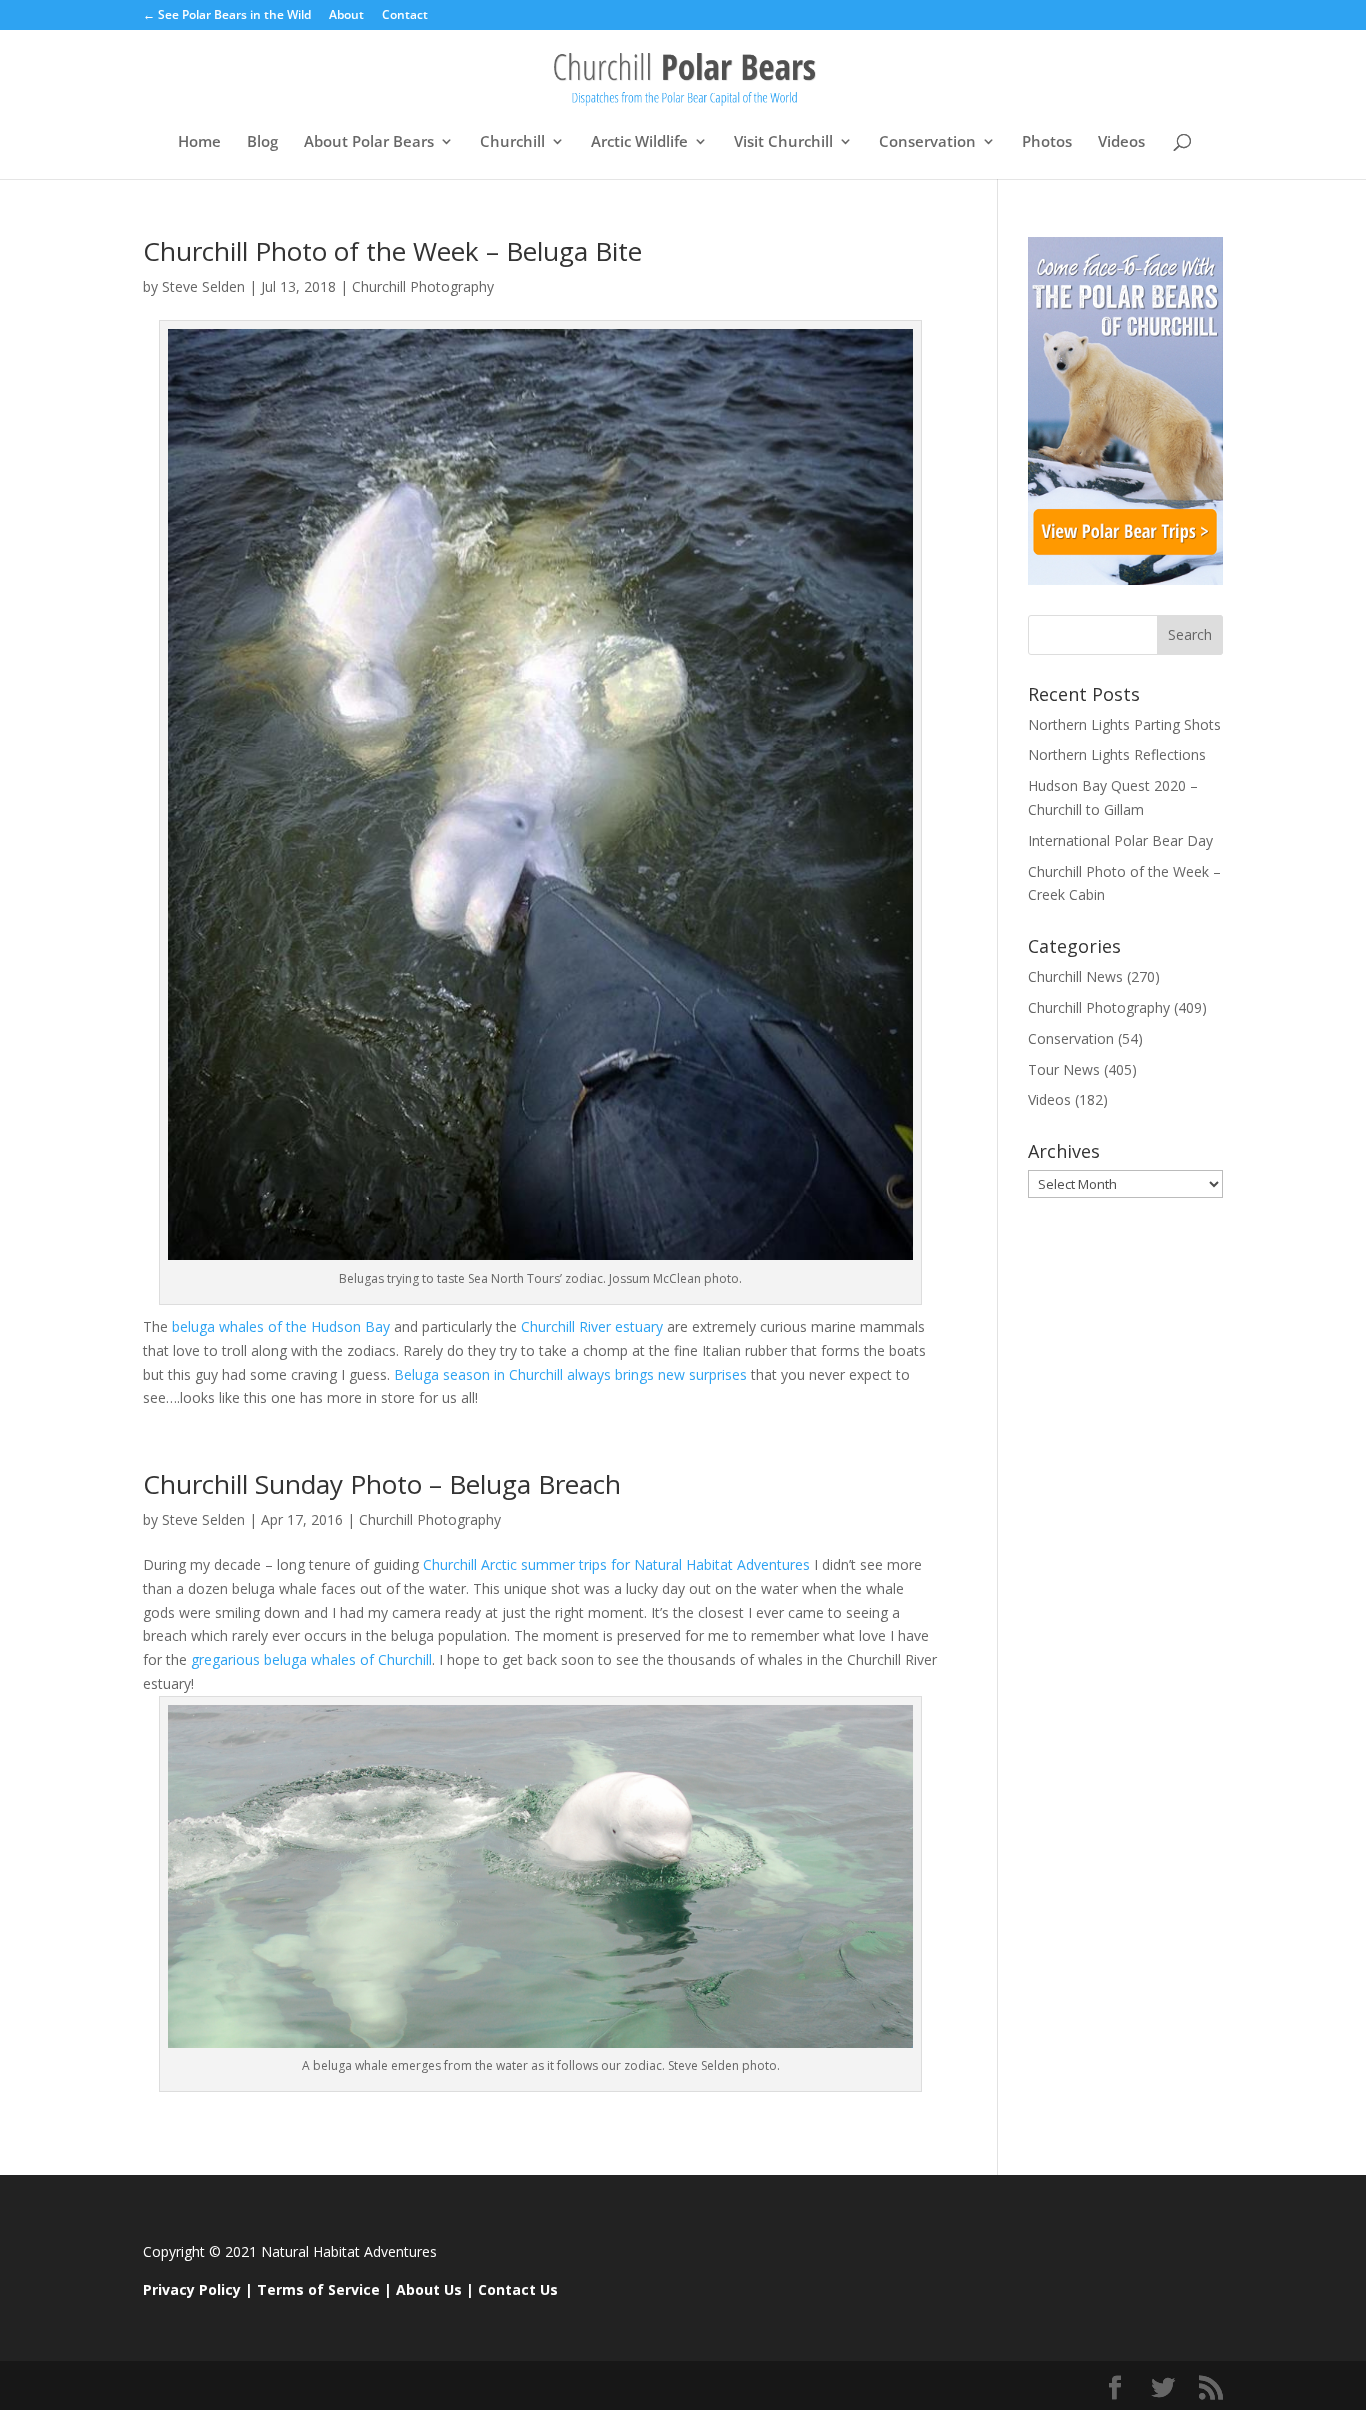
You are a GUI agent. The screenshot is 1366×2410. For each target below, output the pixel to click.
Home (199, 142)
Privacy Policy (192, 2289)
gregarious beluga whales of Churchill (311, 1659)
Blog (262, 142)
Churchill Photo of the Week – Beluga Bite (392, 251)
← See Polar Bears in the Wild (227, 16)
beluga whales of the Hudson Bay (281, 1326)
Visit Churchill (783, 142)
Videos (1121, 142)
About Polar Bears (369, 142)
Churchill (512, 142)
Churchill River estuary (592, 1326)
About (346, 16)
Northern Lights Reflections (1117, 754)
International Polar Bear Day (1120, 840)
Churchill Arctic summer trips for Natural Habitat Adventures (618, 1564)
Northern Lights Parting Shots (1124, 724)
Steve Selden (203, 286)
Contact (405, 16)
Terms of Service (318, 2289)
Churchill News (1075, 976)
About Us (429, 2289)
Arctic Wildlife (639, 142)
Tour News (1064, 1069)
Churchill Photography (423, 286)
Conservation (927, 142)
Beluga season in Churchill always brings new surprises (570, 1374)
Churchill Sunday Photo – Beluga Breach (382, 1484)
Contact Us (518, 2289)
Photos (1047, 142)
